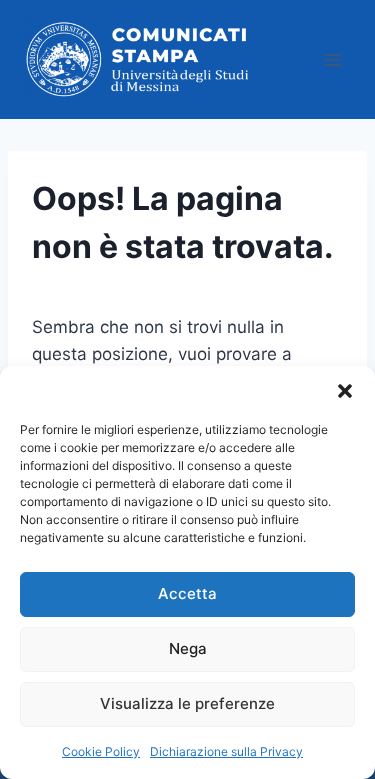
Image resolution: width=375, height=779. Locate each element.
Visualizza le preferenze (187, 703)
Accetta (187, 593)
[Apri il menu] (332, 59)
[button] (345, 391)
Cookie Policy (101, 751)
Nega (188, 648)
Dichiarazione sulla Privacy (226, 751)
